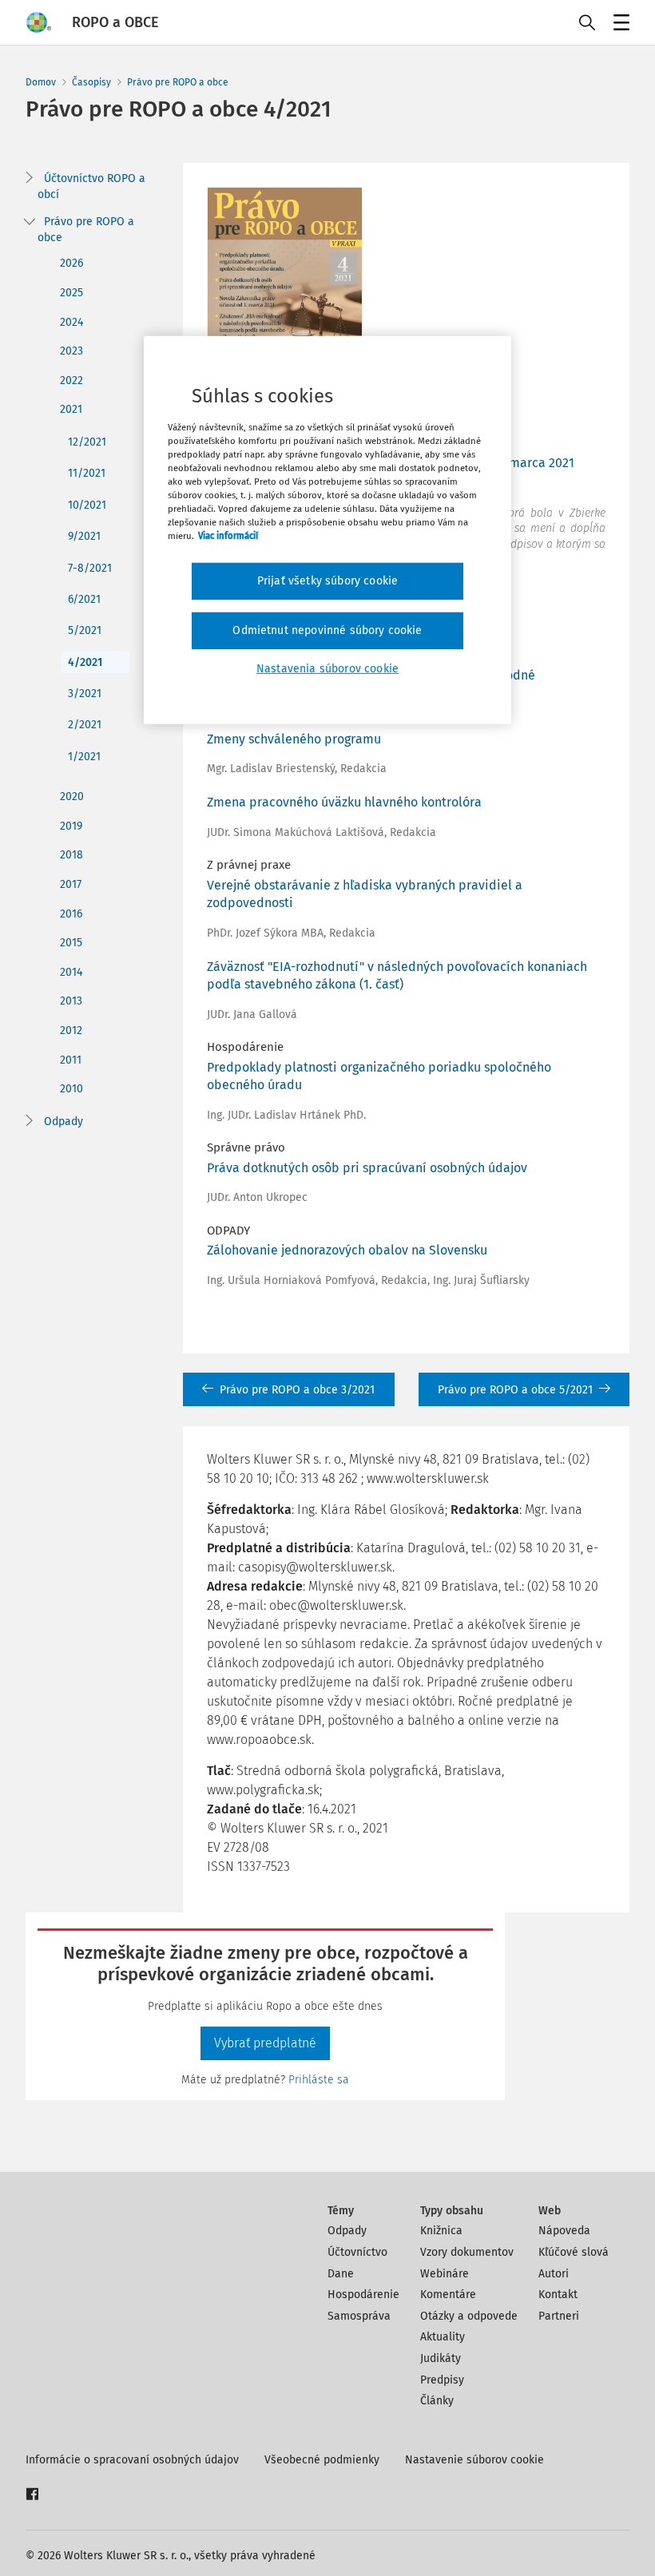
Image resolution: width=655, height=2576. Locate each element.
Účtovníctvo (357, 2252)
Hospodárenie (363, 2295)
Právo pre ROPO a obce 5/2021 (515, 1390)
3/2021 (85, 694)
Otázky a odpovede (469, 2316)
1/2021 (84, 757)
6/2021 (84, 599)
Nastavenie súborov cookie (474, 2460)
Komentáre (448, 2295)
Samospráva (359, 2316)
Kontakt (558, 2295)
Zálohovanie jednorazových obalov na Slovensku (347, 1250)
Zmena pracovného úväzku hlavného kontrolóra (344, 802)
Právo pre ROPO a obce (178, 82)
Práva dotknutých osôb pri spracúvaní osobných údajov (367, 1168)
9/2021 (84, 536)
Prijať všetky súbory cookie (327, 581)
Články (437, 2401)
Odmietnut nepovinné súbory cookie (327, 630)
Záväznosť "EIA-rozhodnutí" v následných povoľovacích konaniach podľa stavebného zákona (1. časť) (397, 975)
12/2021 (87, 442)
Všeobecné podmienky (322, 2460)
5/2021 (85, 630)
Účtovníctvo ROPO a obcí (91, 186)
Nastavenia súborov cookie (327, 668)
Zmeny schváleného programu (294, 739)
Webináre (445, 2274)
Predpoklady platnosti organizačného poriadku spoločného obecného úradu (379, 1076)
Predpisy (442, 2380)
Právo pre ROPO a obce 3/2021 (297, 1390)
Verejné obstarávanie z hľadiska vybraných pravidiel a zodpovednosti (365, 894)
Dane (341, 2274)
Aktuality (443, 2337)
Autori (554, 2274)
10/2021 (87, 505)
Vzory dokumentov (467, 2252)
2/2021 (85, 725)
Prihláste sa (319, 2080)
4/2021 (85, 662)
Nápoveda (564, 2231)
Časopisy (91, 82)
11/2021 (87, 473)
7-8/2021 (90, 568)
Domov (41, 82)
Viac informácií (228, 536)
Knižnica (441, 2231)
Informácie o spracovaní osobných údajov (132, 2460)
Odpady (64, 1122)
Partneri (559, 2316)
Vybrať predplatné (265, 2043)
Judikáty (441, 2358)
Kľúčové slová (574, 2252)
